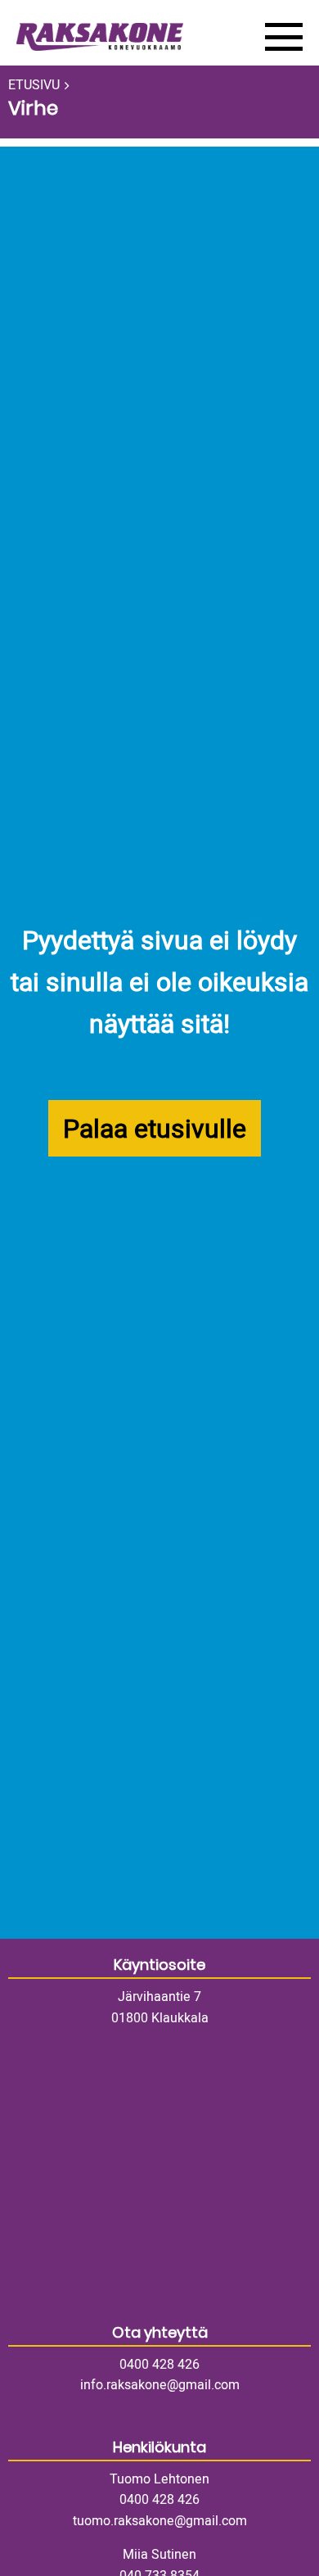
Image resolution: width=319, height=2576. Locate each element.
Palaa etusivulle (155, 1129)
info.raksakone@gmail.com (160, 2385)
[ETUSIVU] (128, 37)
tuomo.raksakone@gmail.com (160, 2521)
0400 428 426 (159, 2365)
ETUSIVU (34, 85)
